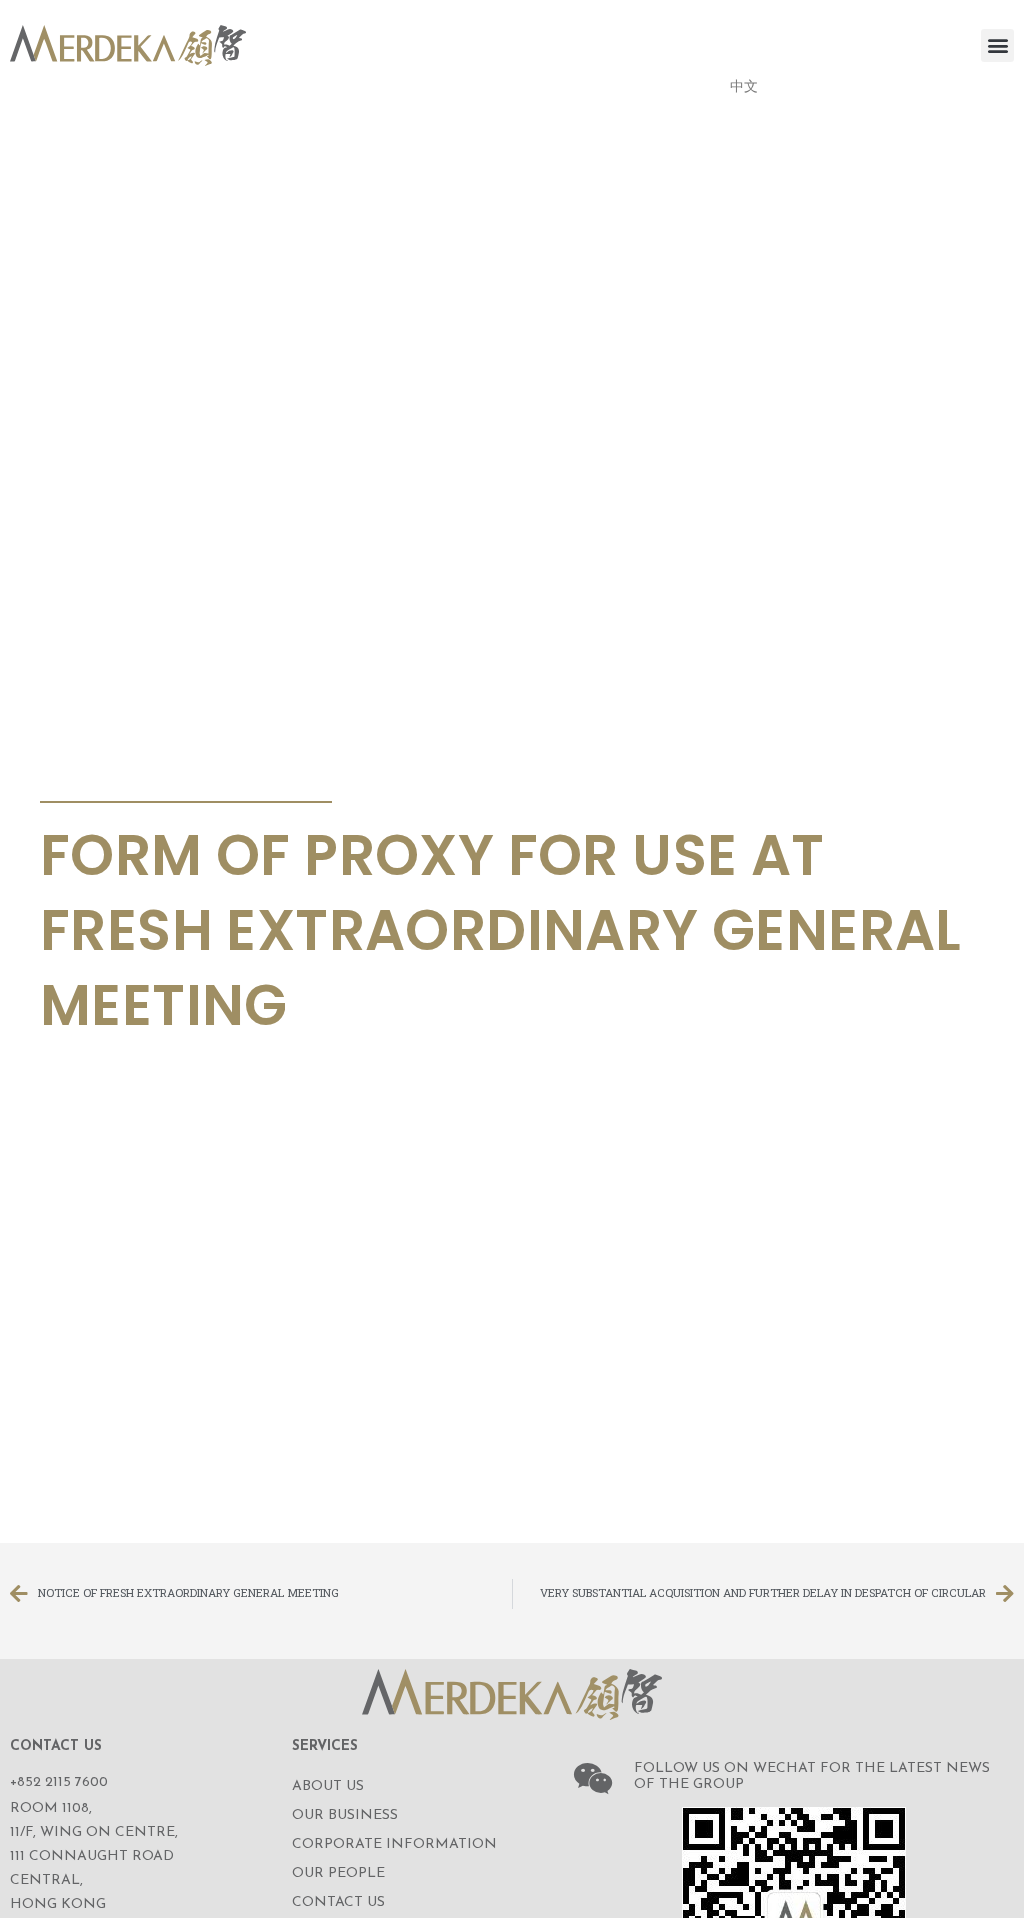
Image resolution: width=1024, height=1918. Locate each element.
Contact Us (338, 1902)
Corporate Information (394, 1844)
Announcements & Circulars (179, 778)
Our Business (345, 1815)
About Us (328, 1786)
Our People (338, 1873)
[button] (997, 45)
